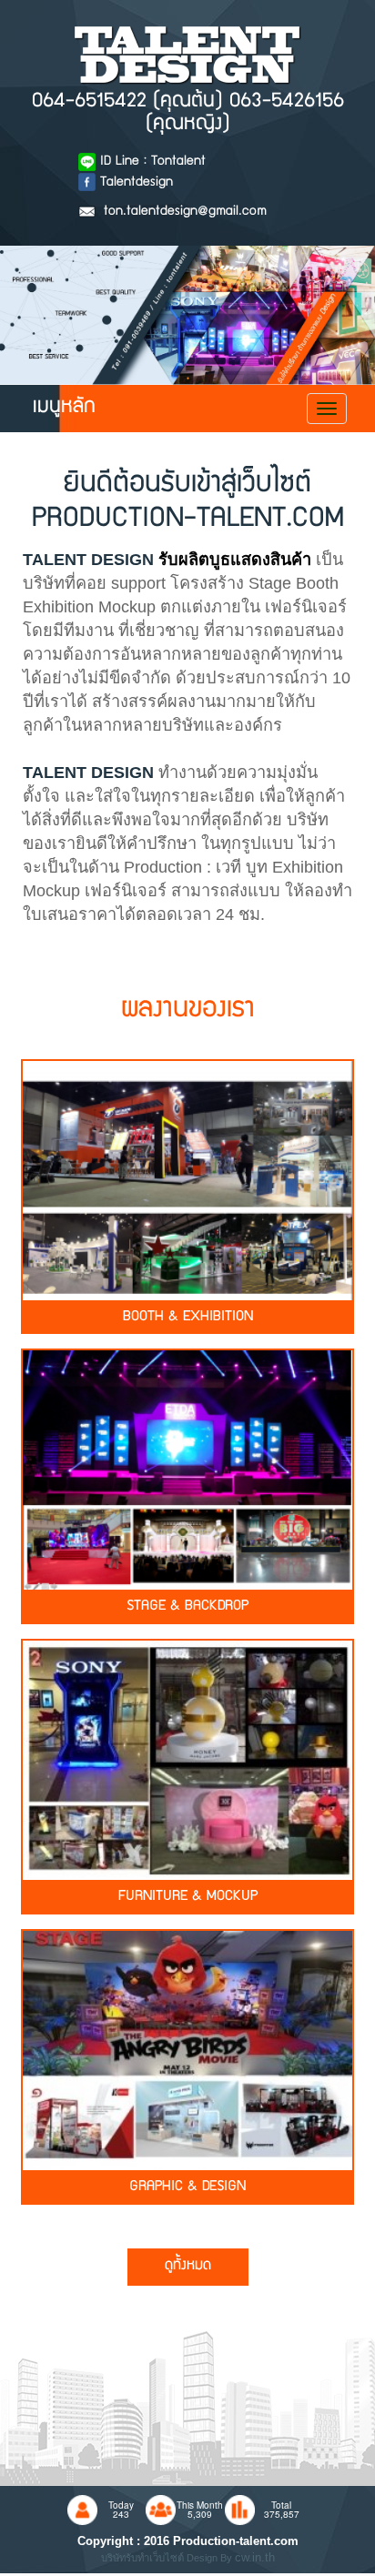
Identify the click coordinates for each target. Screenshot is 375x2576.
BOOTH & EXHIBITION (188, 1318)
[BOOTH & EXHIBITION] (187, 1178)
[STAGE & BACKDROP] (187, 1469)
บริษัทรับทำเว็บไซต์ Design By (168, 2558)
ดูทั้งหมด (188, 2267)
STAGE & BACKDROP (187, 1607)
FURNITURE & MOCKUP (188, 1897)
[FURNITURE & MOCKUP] (187, 1758)
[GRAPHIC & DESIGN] (187, 2048)
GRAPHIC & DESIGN (187, 2187)
